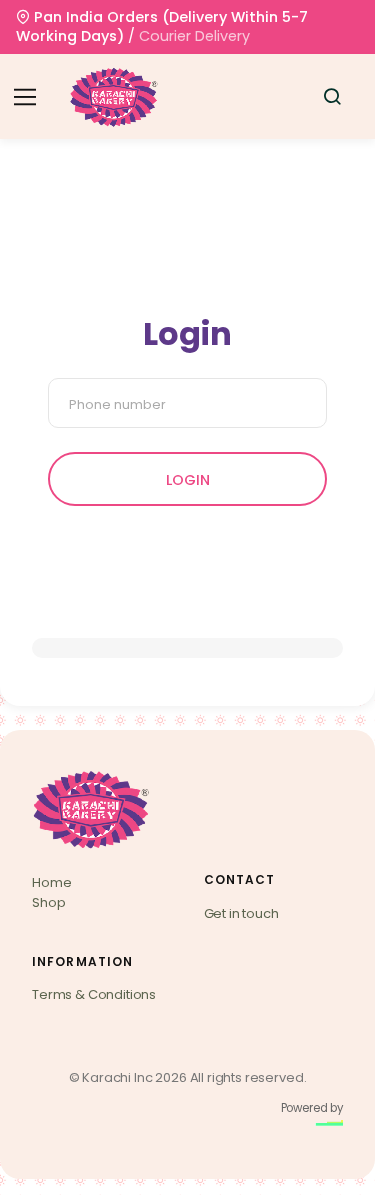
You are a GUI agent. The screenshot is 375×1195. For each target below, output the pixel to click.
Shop (48, 902)
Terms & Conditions (94, 994)
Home (51, 882)
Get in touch (241, 913)
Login (188, 480)
